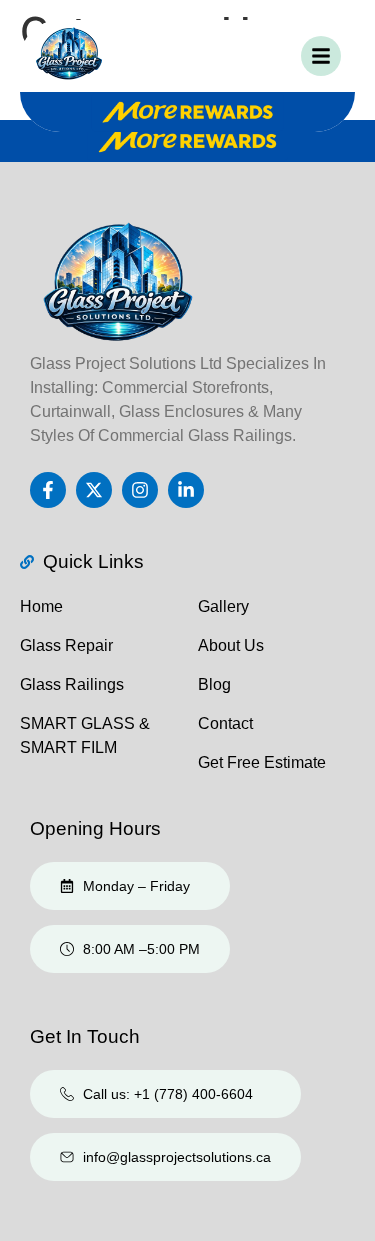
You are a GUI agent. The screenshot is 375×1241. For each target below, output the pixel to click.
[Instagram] (140, 490)
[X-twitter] (94, 490)
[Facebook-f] (48, 490)
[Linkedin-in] (186, 490)
